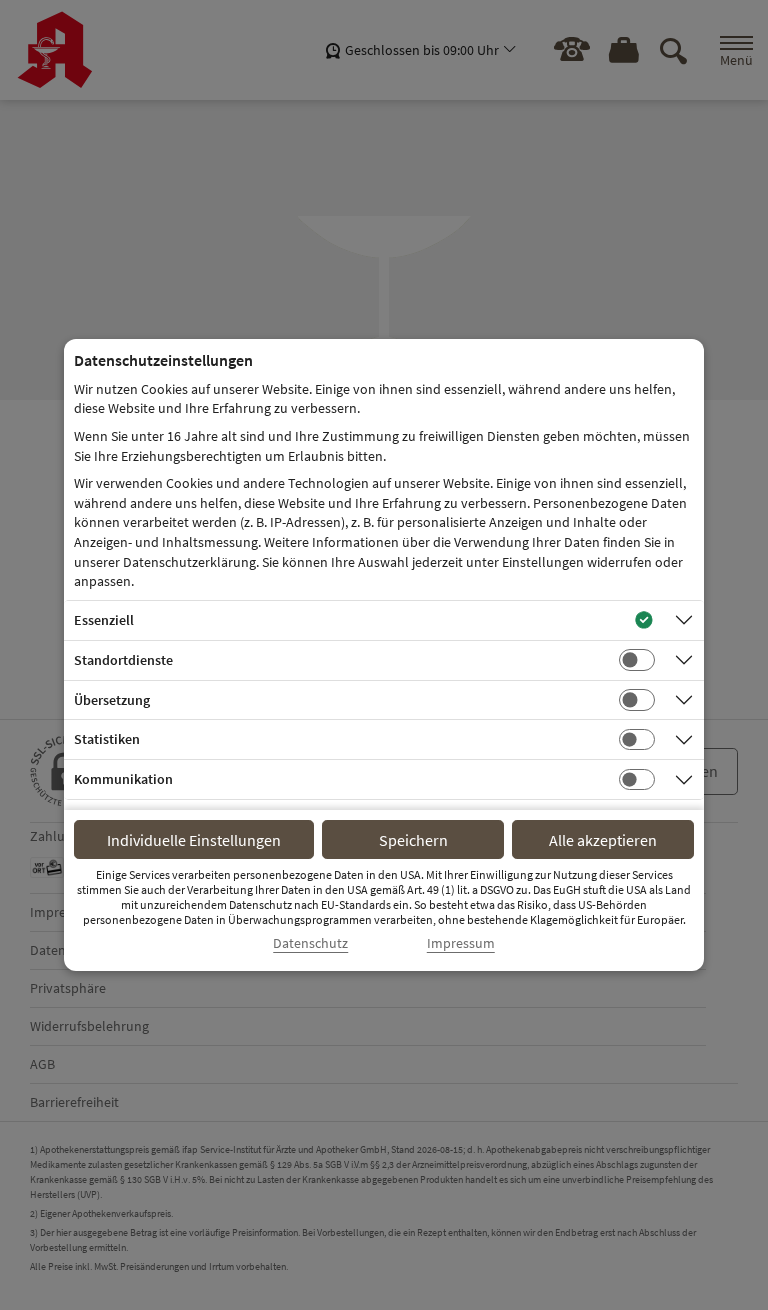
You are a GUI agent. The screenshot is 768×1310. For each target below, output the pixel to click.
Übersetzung (112, 700)
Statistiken (107, 739)
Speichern (413, 840)
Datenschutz (310, 943)
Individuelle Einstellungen (194, 840)
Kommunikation (123, 779)
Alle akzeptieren (603, 840)
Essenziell (104, 620)
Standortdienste (123, 660)
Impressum (461, 943)
